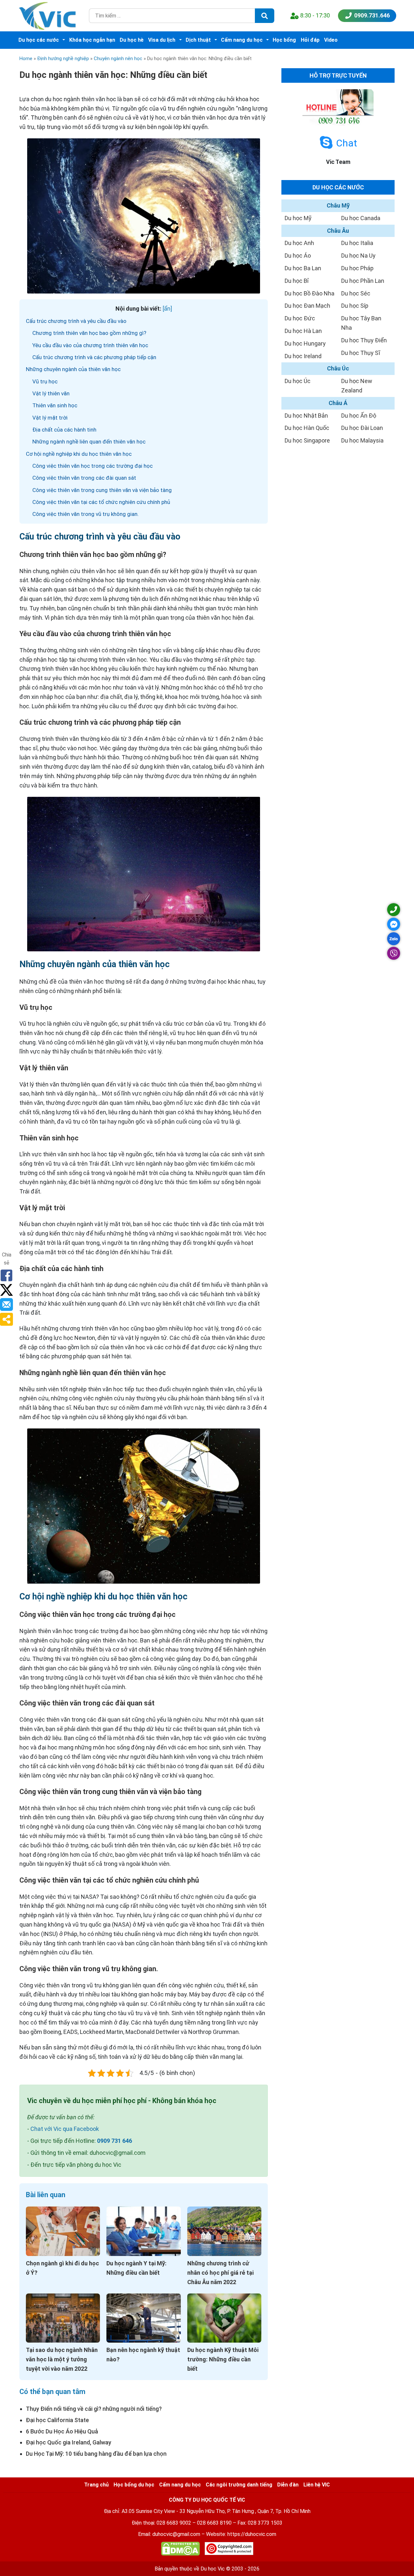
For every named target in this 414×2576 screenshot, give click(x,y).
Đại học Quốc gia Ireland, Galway (69, 2442)
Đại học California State (57, 2420)
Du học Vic (213, 2569)
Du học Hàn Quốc (307, 428)
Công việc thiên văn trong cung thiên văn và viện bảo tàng (102, 490)
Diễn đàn (288, 2485)
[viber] (394, 953)
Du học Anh (299, 243)
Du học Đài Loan (362, 428)
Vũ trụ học (45, 381)
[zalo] (394, 939)
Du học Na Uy (358, 256)
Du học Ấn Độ (359, 416)
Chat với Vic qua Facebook (65, 2129)
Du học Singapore (307, 440)
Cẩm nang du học (242, 40)
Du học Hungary (305, 343)
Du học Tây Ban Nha (361, 323)
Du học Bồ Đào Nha (310, 293)
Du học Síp (355, 306)
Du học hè (132, 40)
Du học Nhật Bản (306, 416)
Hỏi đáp (310, 40)
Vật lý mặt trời (50, 418)
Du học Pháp (357, 268)
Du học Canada (361, 218)
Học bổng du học (134, 2485)
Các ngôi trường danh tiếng (239, 2485)
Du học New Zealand (357, 386)
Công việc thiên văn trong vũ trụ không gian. (86, 514)
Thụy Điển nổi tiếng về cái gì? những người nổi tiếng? (94, 2409)
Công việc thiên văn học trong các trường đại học (93, 466)
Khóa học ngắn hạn (92, 40)
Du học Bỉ (297, 281)
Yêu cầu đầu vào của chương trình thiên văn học (90, 345)
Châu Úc (338, 368)
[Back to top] (395, 2557)
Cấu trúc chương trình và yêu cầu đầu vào (76, 321)
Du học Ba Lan (303, 268)
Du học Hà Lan (303, 331)
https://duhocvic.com (252, 2534)
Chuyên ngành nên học (118, 59)
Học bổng (284, 40)
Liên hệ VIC (317, 2485)
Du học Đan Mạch (307, 306)
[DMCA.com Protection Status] (180, 2550)
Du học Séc (356, 293)
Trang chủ (96, 2485)
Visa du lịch (162, 40)
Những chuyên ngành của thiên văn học (73, 369)
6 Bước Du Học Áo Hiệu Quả (62, 2431)
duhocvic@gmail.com (176, 2534)
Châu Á (338, 403)
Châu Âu (338, 231)
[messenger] (394, 924)
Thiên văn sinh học (55, 405)
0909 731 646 (114, 2141)
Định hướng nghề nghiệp (63, 59)
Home (26, 59)
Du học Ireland (303, 356)
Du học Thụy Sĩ (361, 353)
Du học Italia (357, 243)
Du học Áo (298, 256)
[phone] (394, 910)
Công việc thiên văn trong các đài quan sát (84, 478)
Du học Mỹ (298, 218)
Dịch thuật (198, 40)
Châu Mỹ (338, 205)
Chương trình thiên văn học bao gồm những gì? (89, 333)
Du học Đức (300, 318)
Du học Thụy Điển (364, 340)
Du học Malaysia (362, 440)
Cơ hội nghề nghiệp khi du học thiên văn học (79, 454)
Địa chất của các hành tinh (64, 430)
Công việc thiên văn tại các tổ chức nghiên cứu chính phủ (101, 502)
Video (331, 40)
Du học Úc (298, 381)
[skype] (326, 143)
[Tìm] (265, 16)
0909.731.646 (372, 15)
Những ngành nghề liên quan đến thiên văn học (89, 442)
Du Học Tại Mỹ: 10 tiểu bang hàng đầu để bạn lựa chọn (96, 2454)
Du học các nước (39, 40)
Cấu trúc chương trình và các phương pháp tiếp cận (94, 357)
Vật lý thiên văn (51, 393)
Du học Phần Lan (363, 281)
